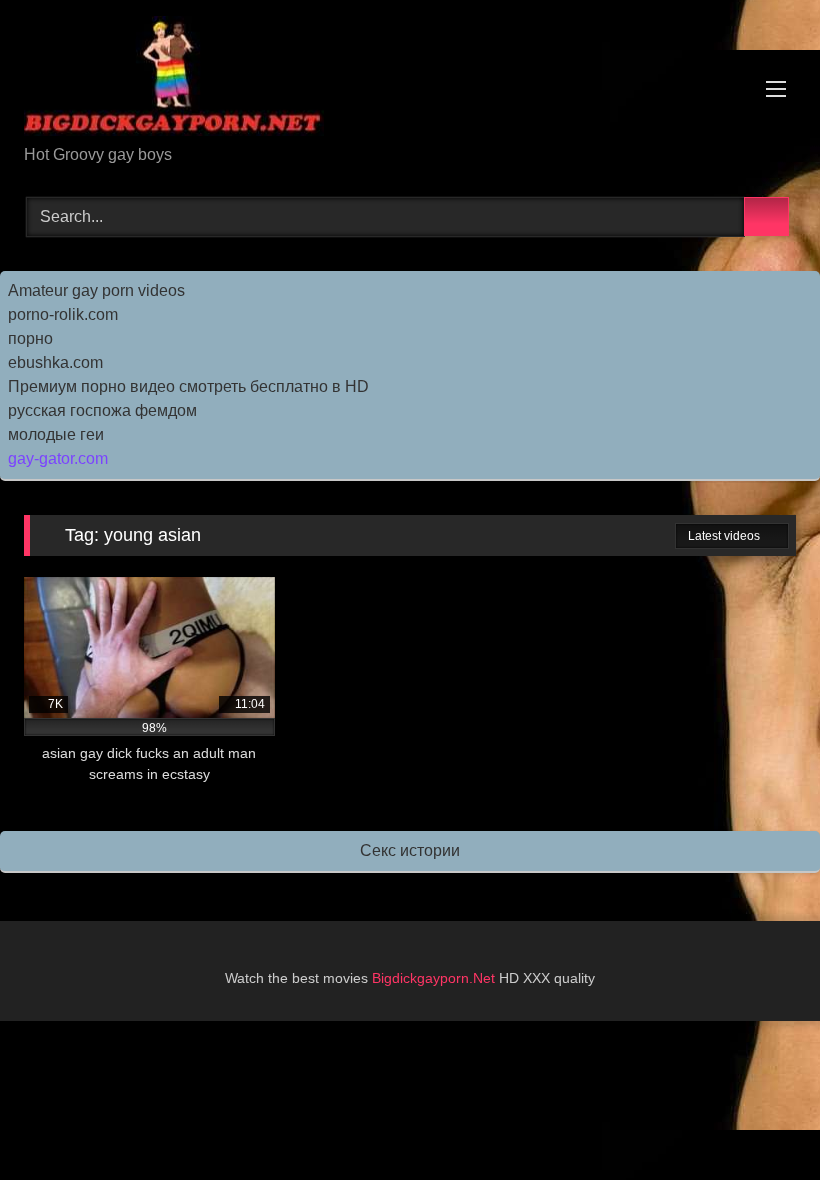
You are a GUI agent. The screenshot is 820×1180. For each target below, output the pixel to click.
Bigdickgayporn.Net (435, 978)
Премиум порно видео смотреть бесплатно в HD (188, 386)
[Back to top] (760, 1120)
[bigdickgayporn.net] (410, 79)
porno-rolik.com (63, 314)
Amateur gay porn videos (96, 290)
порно (30, 338)
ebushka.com (55, 362)
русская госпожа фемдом (102, 410)
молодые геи (56, 434)
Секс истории (410, 850)
